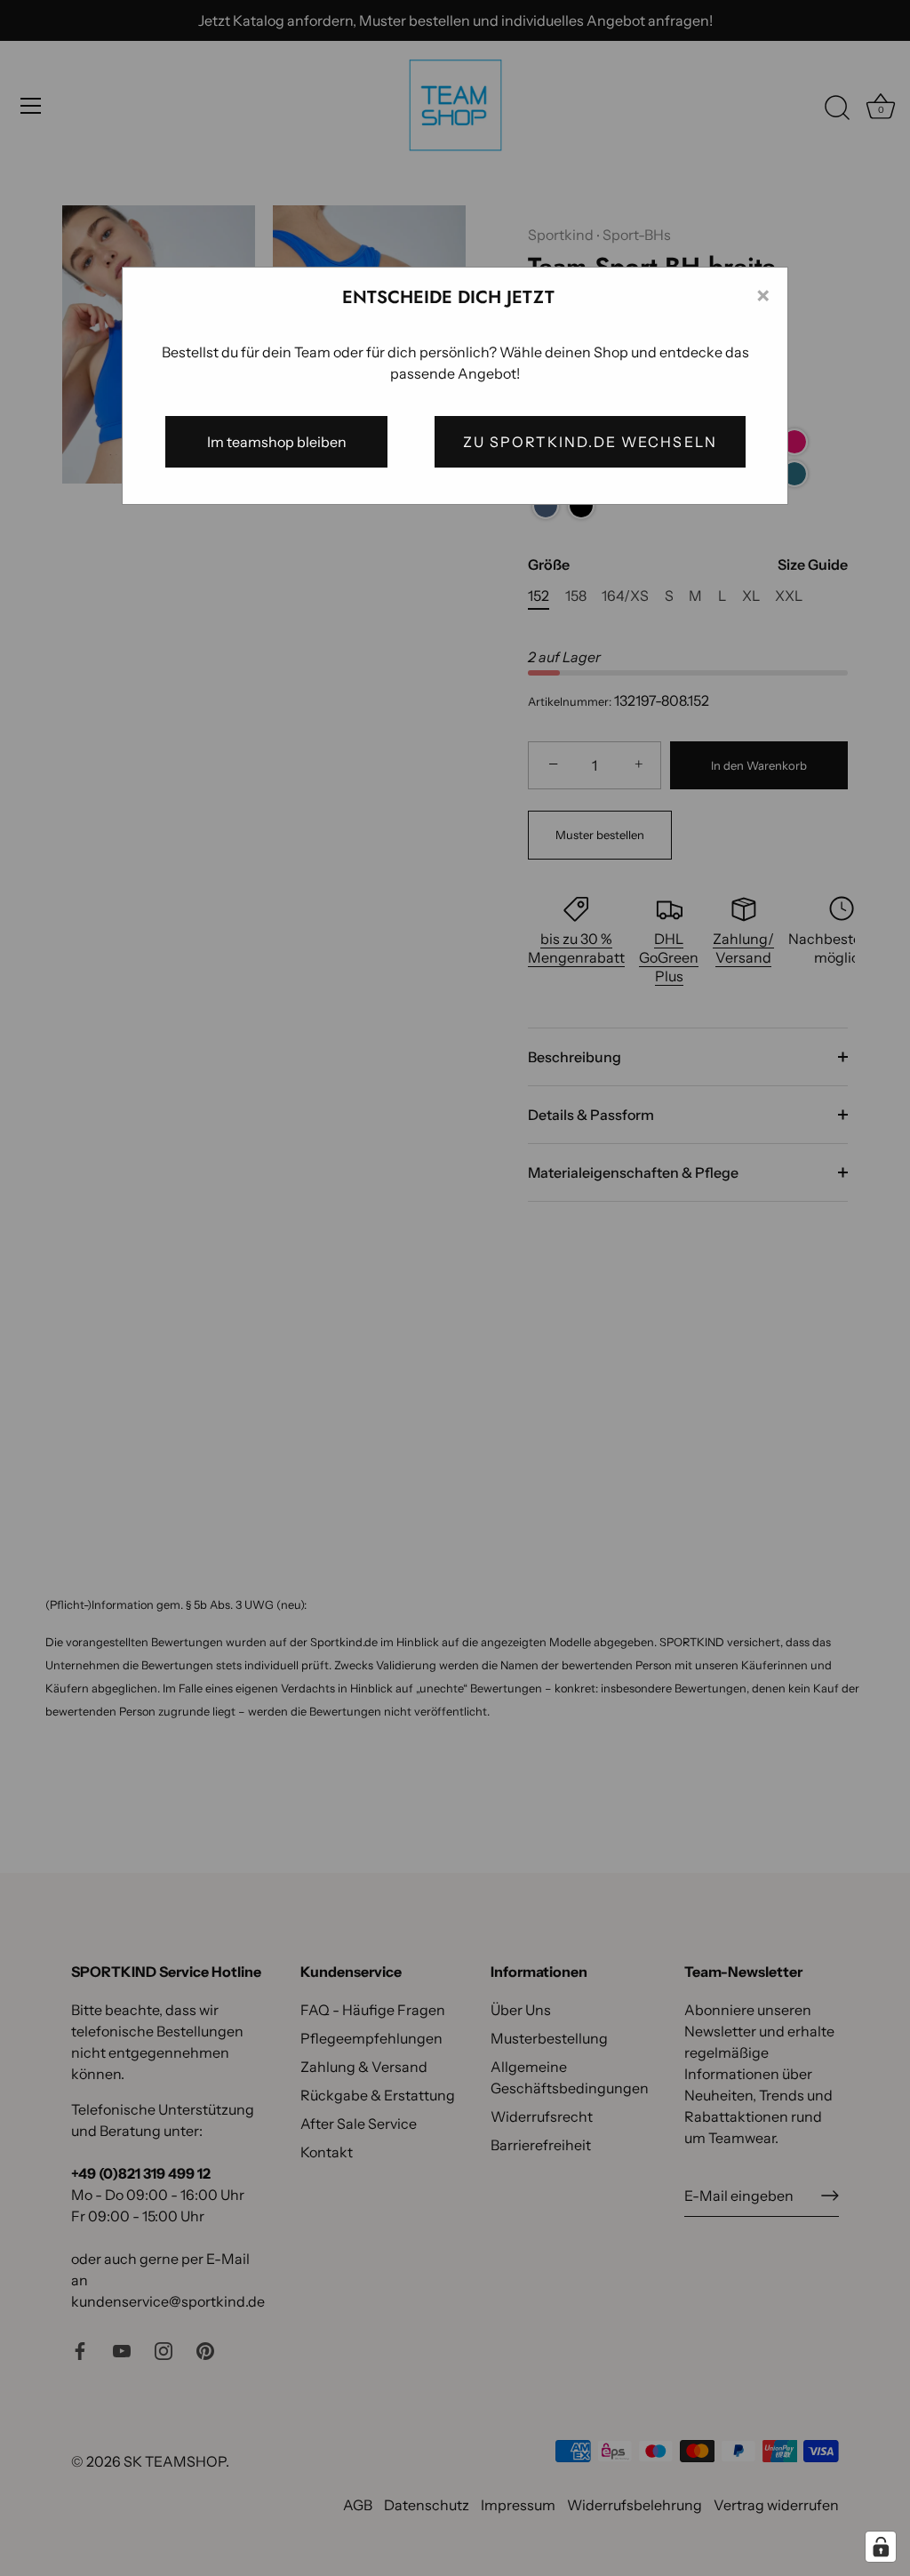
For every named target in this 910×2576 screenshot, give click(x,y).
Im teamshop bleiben (277, 442)
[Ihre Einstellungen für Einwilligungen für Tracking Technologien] (881, 2547)
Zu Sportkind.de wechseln (590, 442)
